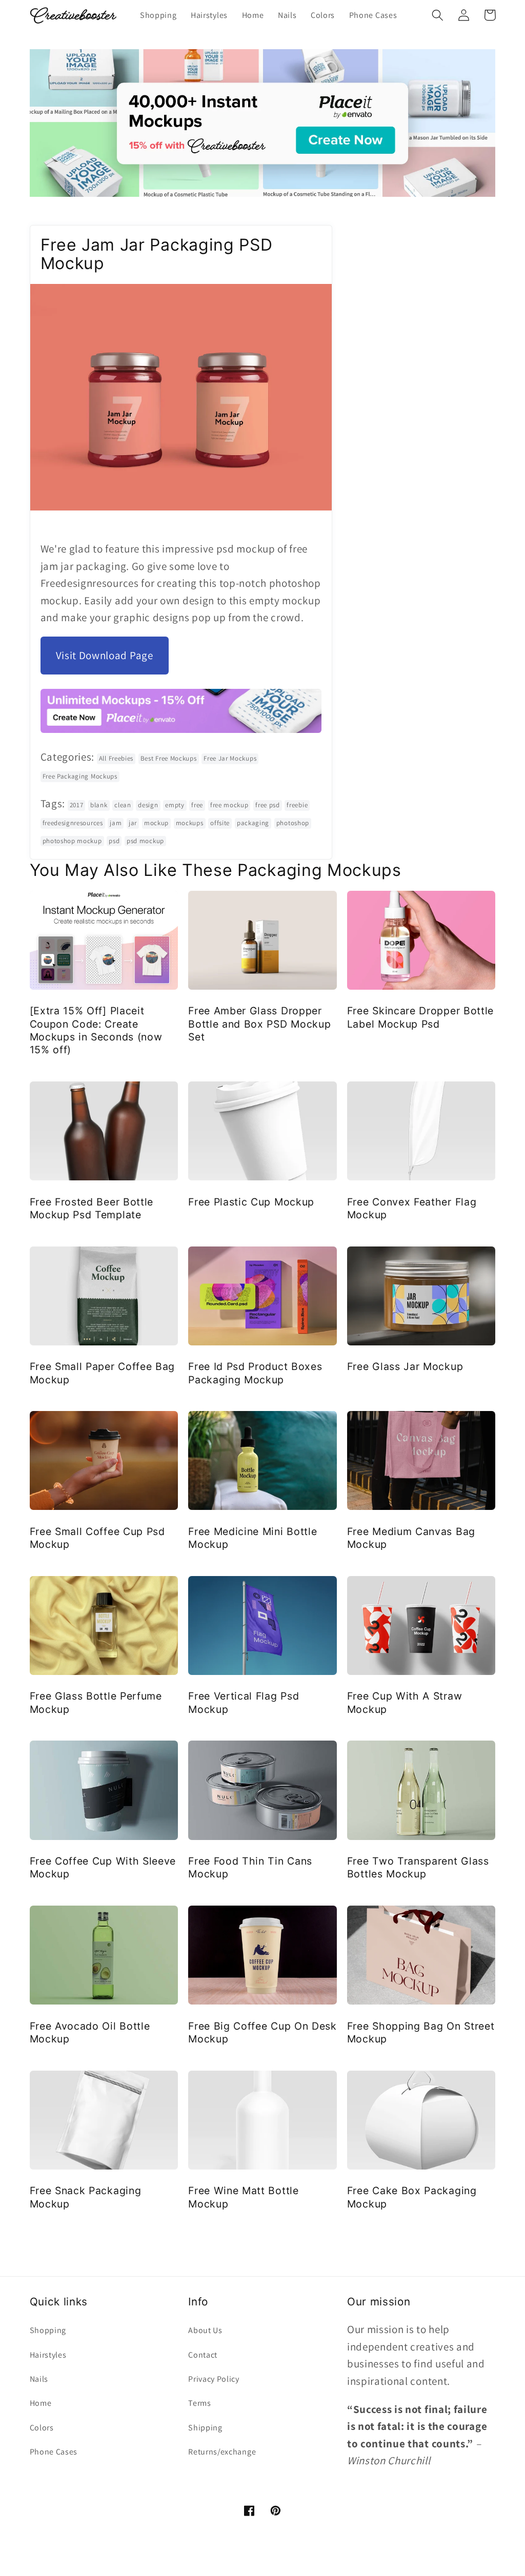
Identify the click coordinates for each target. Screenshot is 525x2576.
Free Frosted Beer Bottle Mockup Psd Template (92, 1208)
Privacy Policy (214, 2379)
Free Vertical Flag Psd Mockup (244, 1702)
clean (123, 805)
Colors (42, 2428)
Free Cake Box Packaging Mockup (412, 2197)
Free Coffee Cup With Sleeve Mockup (103, 1867)
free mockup (229, 805)
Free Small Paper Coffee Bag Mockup (103, 1373)
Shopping (48, 2330)
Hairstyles (48, 2355)
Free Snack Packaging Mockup (86, 2197)
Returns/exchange (222, 2452)
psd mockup (145, 841)
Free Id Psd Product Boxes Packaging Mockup (255, 1373)
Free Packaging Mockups (80, 776)
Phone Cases (54, 2452)
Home (41, 2403)
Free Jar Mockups (230, 758)
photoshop (293, 823)
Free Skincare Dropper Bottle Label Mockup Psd (420, 1017)
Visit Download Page (105, 655)
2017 (77, 805)
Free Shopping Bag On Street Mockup (421, 2032)
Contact (203, 2355)
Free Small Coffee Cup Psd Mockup (97, 1538)
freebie (297, 805)
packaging (253, 823)
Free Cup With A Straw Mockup (405, 1702)
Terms (199, 2403)
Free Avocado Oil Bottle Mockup (90, 2032)
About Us (205, 2330)
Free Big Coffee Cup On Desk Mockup (262, 2032)
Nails (39, 2379)
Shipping (205, 2428)
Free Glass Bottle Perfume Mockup (96, 1702)
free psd (268, 805)
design (148, 805)
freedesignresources (73, 823)
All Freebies (116, 758)
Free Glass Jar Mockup (405, 1366)
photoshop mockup (72, 841)
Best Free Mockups (169, 758)
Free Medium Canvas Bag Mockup (411, 1538)
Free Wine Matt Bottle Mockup (244, 2197)
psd (114, 841)
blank (99, 805)
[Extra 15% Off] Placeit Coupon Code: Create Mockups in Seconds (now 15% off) (96, 1030)
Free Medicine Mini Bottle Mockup (253, 1538)
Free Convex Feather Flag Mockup (412, 1208)
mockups (190, 823)
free (197, 805)
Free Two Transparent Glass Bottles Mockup (418, 1867)
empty (175, 805)
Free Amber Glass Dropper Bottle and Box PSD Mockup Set (259, 1024)
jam (116, 823)
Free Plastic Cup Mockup (251, 1202)
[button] (438, 15)
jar (133, 823)
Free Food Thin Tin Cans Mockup (250, 1867)
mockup (156, 823)
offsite (220, 823)
